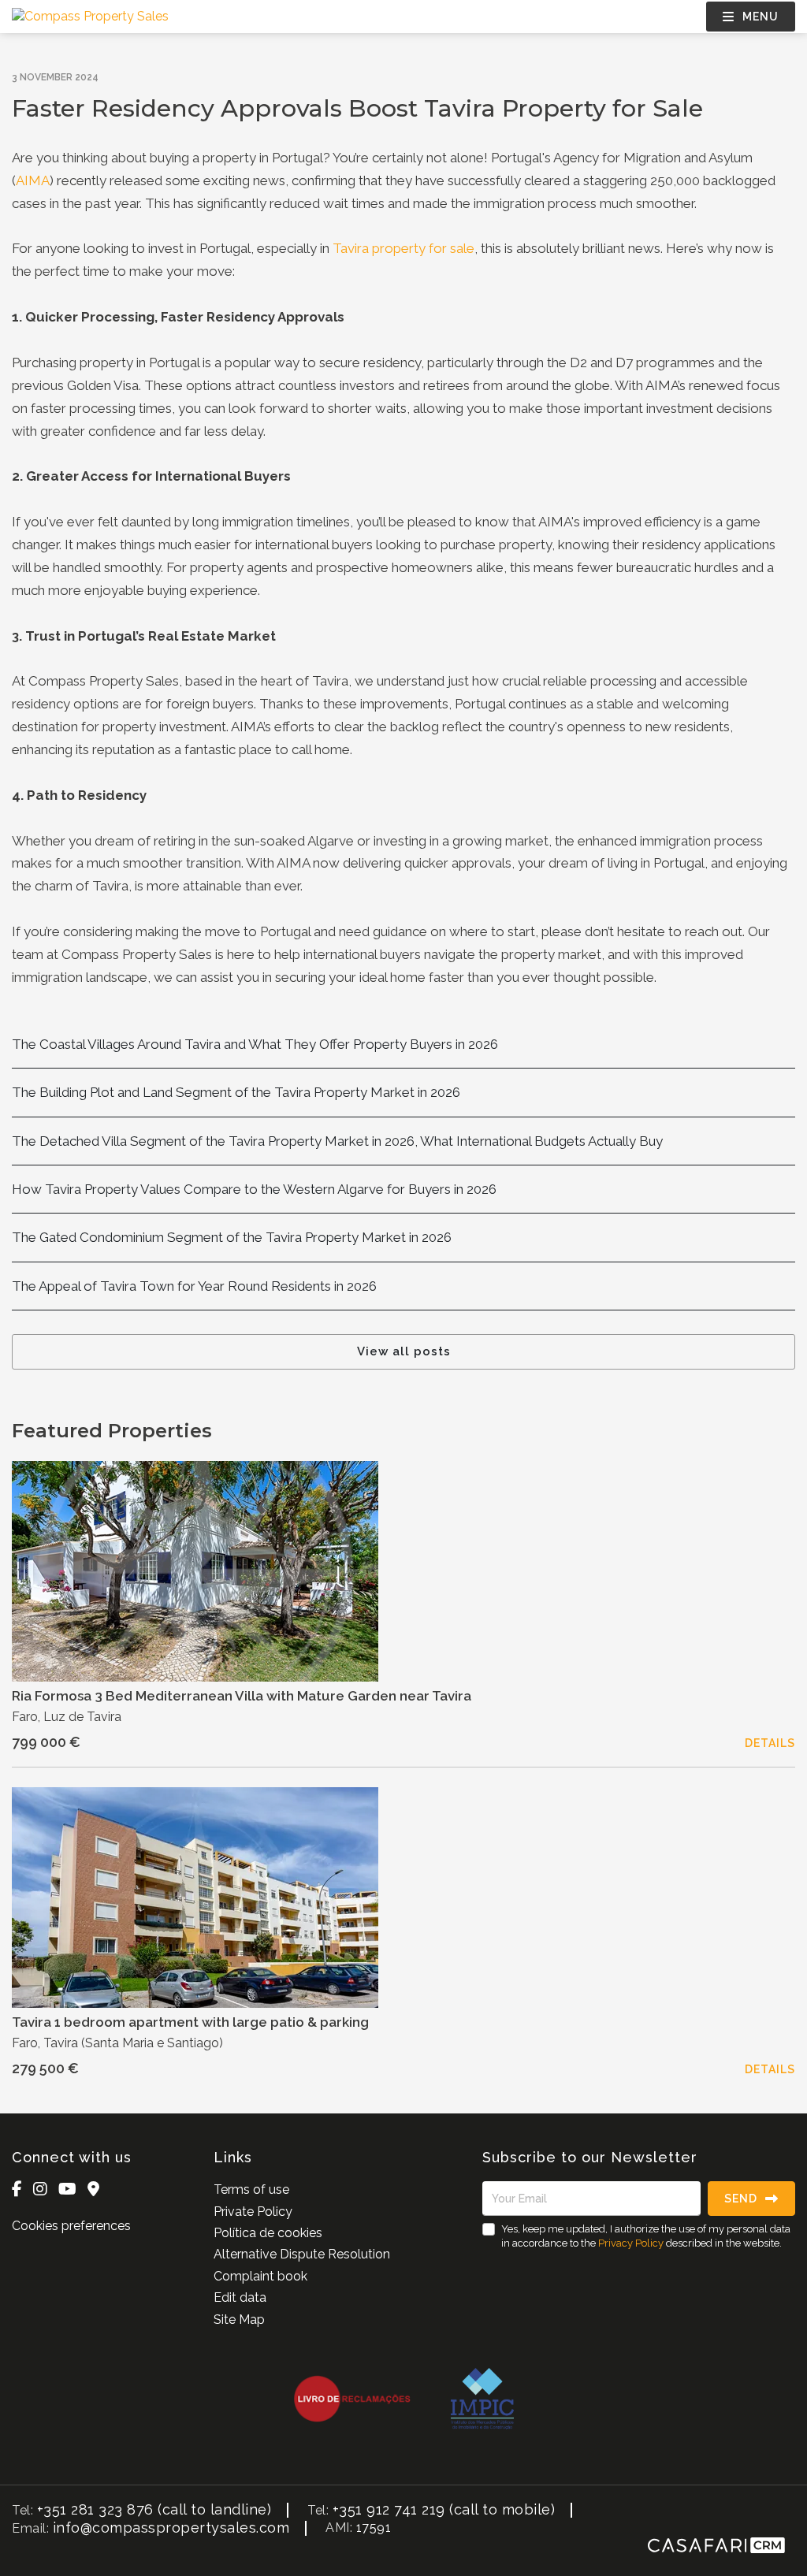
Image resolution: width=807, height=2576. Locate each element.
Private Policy (253, 2212)
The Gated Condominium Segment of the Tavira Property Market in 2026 (232, 1237)
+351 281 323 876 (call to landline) (154, 2509)
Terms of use (251, 2189)
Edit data (240, 2297)
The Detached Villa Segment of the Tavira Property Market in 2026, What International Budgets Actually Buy (337, 1141)
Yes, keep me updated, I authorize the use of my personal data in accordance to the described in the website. (646, 2236)
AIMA (33, 180)
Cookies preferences (71, 2226)
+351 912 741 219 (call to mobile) (444, 2509)
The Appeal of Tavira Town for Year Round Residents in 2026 (194, 1286)
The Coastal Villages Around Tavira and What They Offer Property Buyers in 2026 (255, 1044)
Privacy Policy (631, 2243)
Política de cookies (268, 2233)
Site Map (239, 2320)
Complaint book (260, 2276)
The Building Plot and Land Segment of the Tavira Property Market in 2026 (236, 1092)
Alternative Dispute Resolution (302, 2254)
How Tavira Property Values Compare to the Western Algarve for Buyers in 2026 (254, 1189)
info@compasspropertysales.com (171, 2528)
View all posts (404, 1351)
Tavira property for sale (403, 248)
